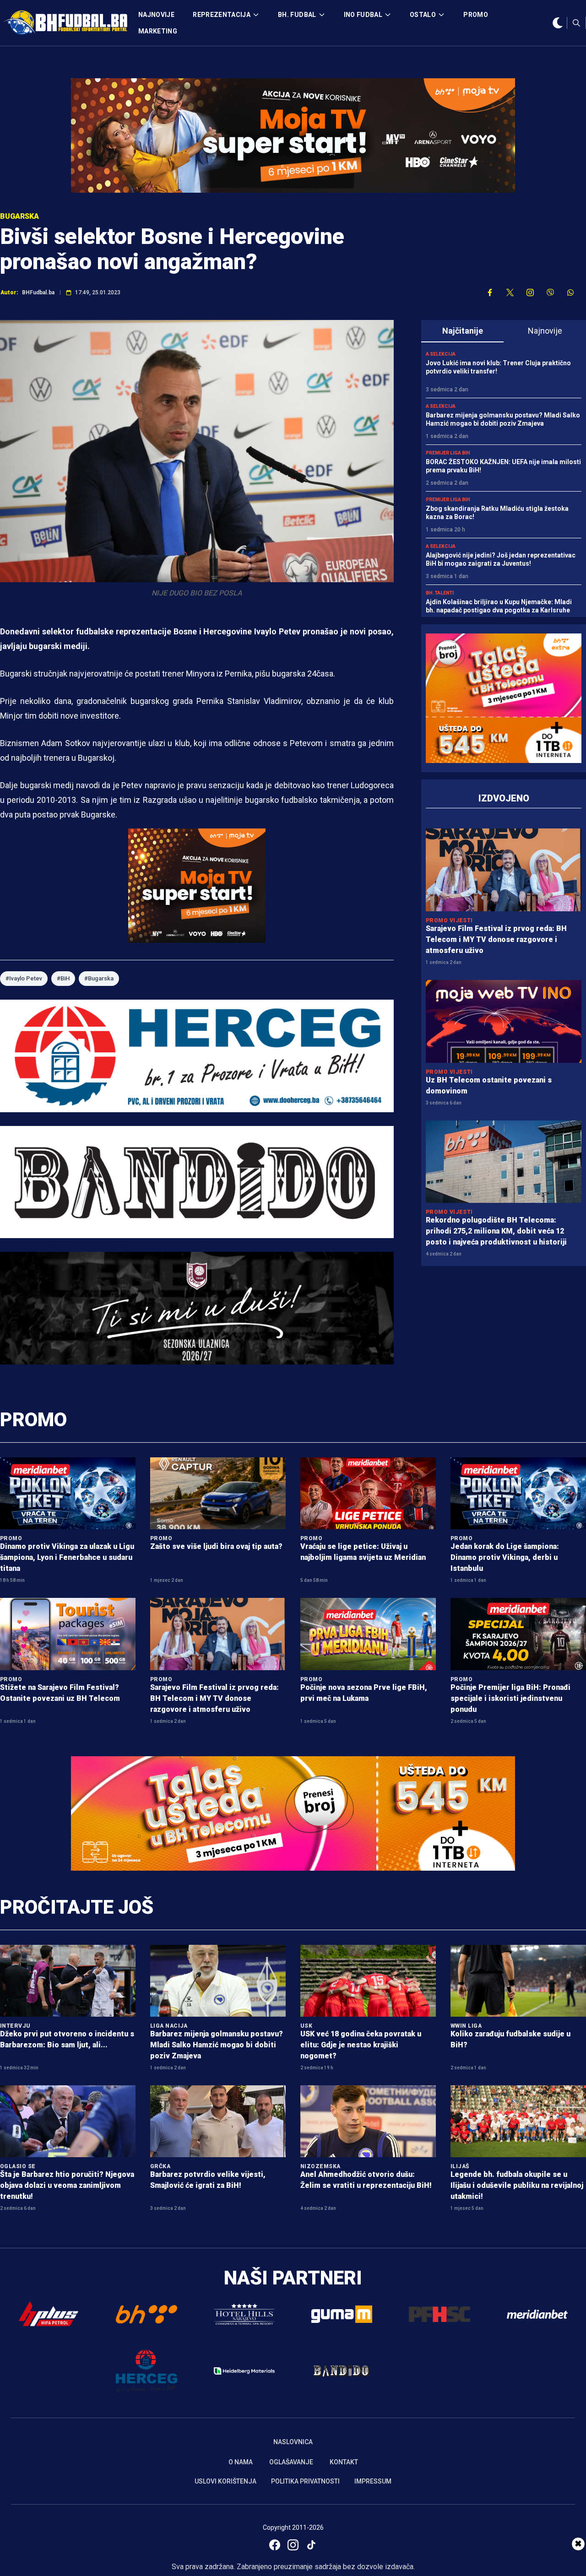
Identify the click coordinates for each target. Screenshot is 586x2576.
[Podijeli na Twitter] (510, 292)
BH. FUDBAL (297, 15)
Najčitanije (463, 331)
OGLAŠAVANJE (291, 2462)
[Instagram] (293, 2545)
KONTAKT (344, 2462)
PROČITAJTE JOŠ (77, 1907)
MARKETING (158, 31)
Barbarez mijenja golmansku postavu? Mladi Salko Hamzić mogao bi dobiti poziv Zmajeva (217, 2045)
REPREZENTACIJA (222, 15)
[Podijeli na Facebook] (490, 292)
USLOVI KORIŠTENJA (225, 2481)
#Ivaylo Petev (24, 978)
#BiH (63, 978)
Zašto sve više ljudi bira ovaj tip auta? (216, 1546)
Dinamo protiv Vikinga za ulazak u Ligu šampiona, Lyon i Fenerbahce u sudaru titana (67, 1557)
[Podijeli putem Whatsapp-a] (570, 292)
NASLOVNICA (293, 2442)
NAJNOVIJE (156, 15)
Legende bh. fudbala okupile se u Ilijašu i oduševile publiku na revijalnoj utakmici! (517, 2185)
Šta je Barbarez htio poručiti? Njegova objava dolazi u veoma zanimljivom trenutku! (67, 2185)
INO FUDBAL (363, 15)
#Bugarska (99, 978)
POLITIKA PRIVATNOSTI (305, 2481)
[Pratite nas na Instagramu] (530, 292)
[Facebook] (275, 2545)
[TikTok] (311, 2545)
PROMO (476, 15)
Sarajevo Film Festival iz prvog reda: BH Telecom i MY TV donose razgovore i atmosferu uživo (496, 939)
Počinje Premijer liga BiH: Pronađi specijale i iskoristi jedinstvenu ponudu (510, 1698)
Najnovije (545, 331)
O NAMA (241, 2462)
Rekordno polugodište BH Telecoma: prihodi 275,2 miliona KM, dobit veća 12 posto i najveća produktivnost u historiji (496, 1231)
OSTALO (423, 15)
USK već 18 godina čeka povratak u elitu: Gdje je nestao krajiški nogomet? (361, 2045)
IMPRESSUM (373, 2481)
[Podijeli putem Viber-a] (550, 292)
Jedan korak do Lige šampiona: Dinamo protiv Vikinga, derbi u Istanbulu (505, 1557)
